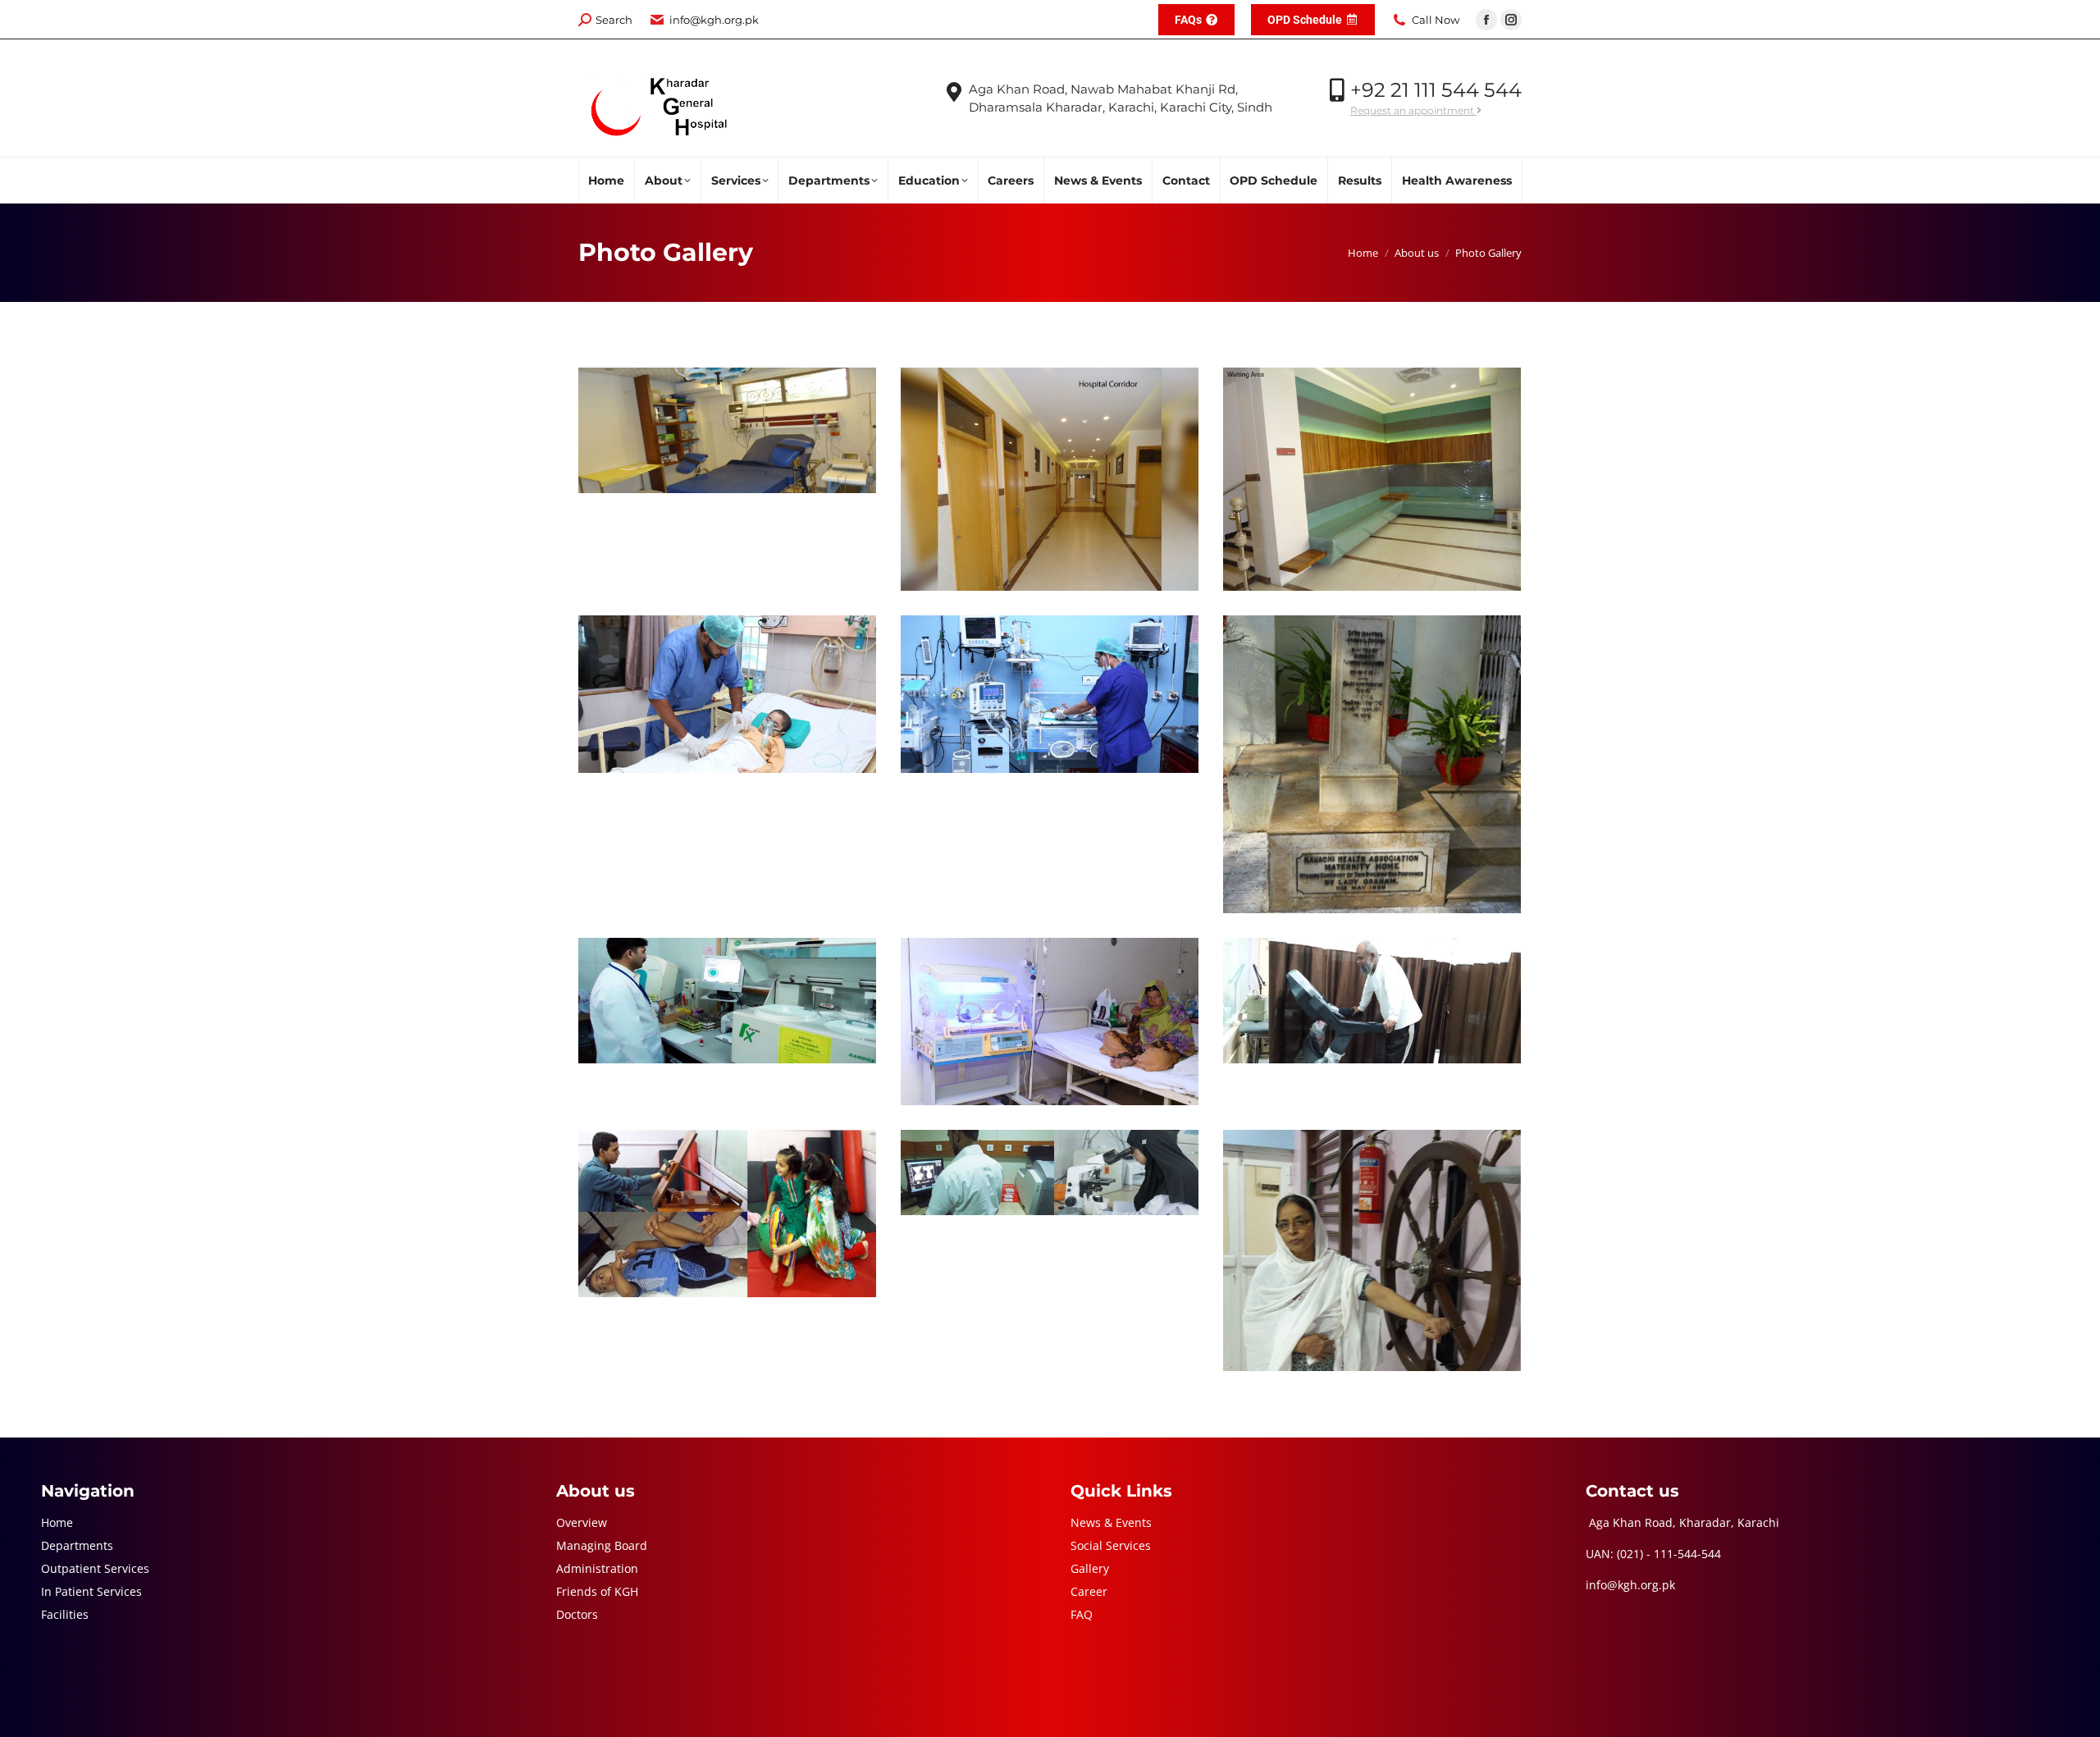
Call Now (1436, 20)
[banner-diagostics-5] (1050, 1172)
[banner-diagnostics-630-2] (727, 1001)
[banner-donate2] (1050, 1022)
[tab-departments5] (727, 694)
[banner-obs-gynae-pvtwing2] (727, 430)
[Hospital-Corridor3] (1050, 479)
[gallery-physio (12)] (1372, 1250)
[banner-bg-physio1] (1372, 1001)
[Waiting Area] (1372, 479)
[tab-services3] (1050, 694)
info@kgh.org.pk (714, 20)
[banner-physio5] (727, 1214)
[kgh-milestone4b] (1372, 764)
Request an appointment (1413, 110)
